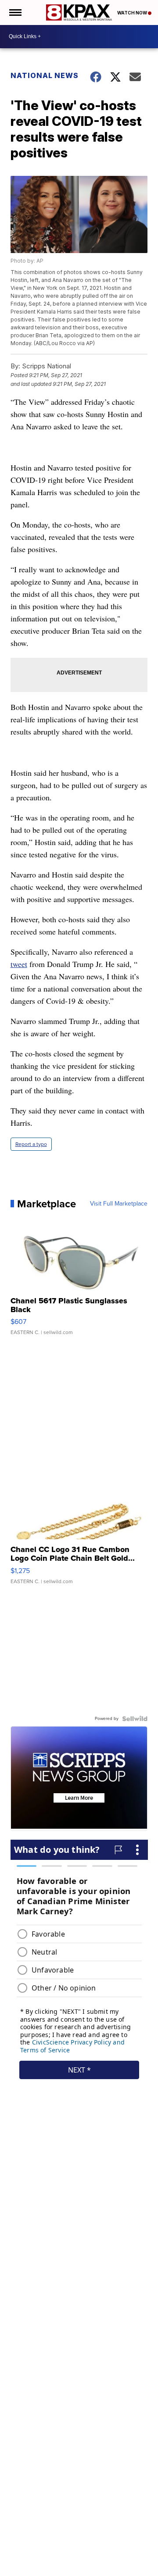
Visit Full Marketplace (119, 1204)
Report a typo (31, 1144)
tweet (19, 964)
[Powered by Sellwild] (135, 1719)
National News (45, 75)
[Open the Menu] (15, 12)
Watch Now (133, 13)
